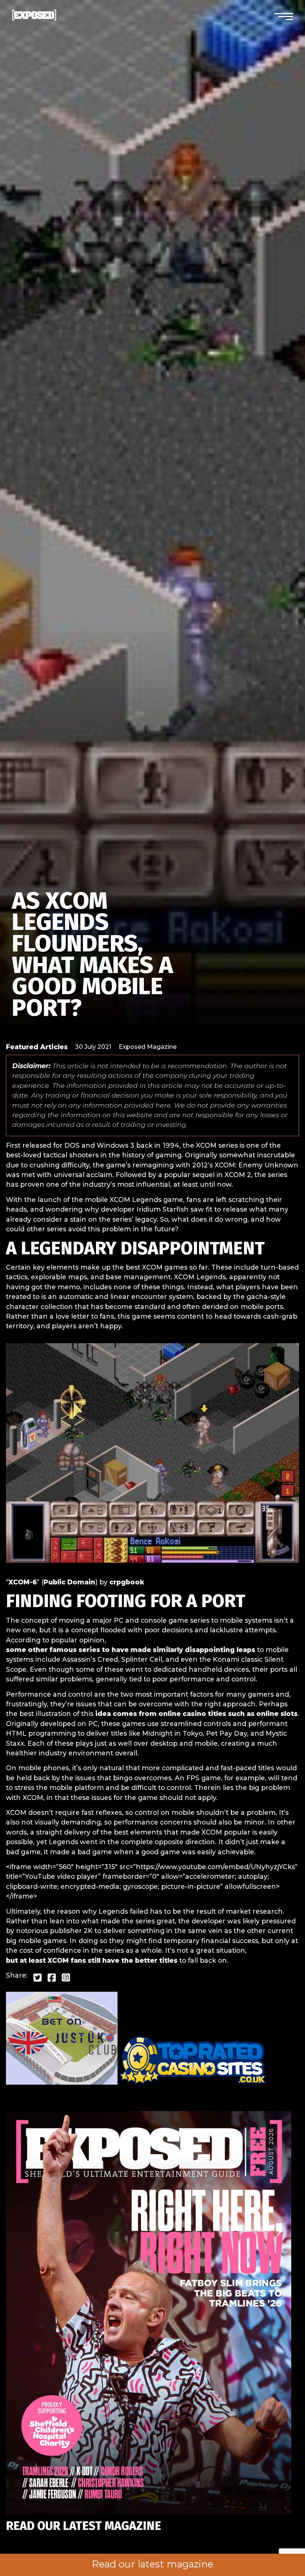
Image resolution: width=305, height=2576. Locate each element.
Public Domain (69, 1582)
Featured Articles (37, 1047)
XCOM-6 (23, 1582)
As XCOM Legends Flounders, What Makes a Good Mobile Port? (92, 954)
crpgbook (127, 1582)
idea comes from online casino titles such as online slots (196, 1714)
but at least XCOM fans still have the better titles (92, 1960)
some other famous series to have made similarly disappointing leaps (131, 1650)
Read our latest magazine (152, 2564)
